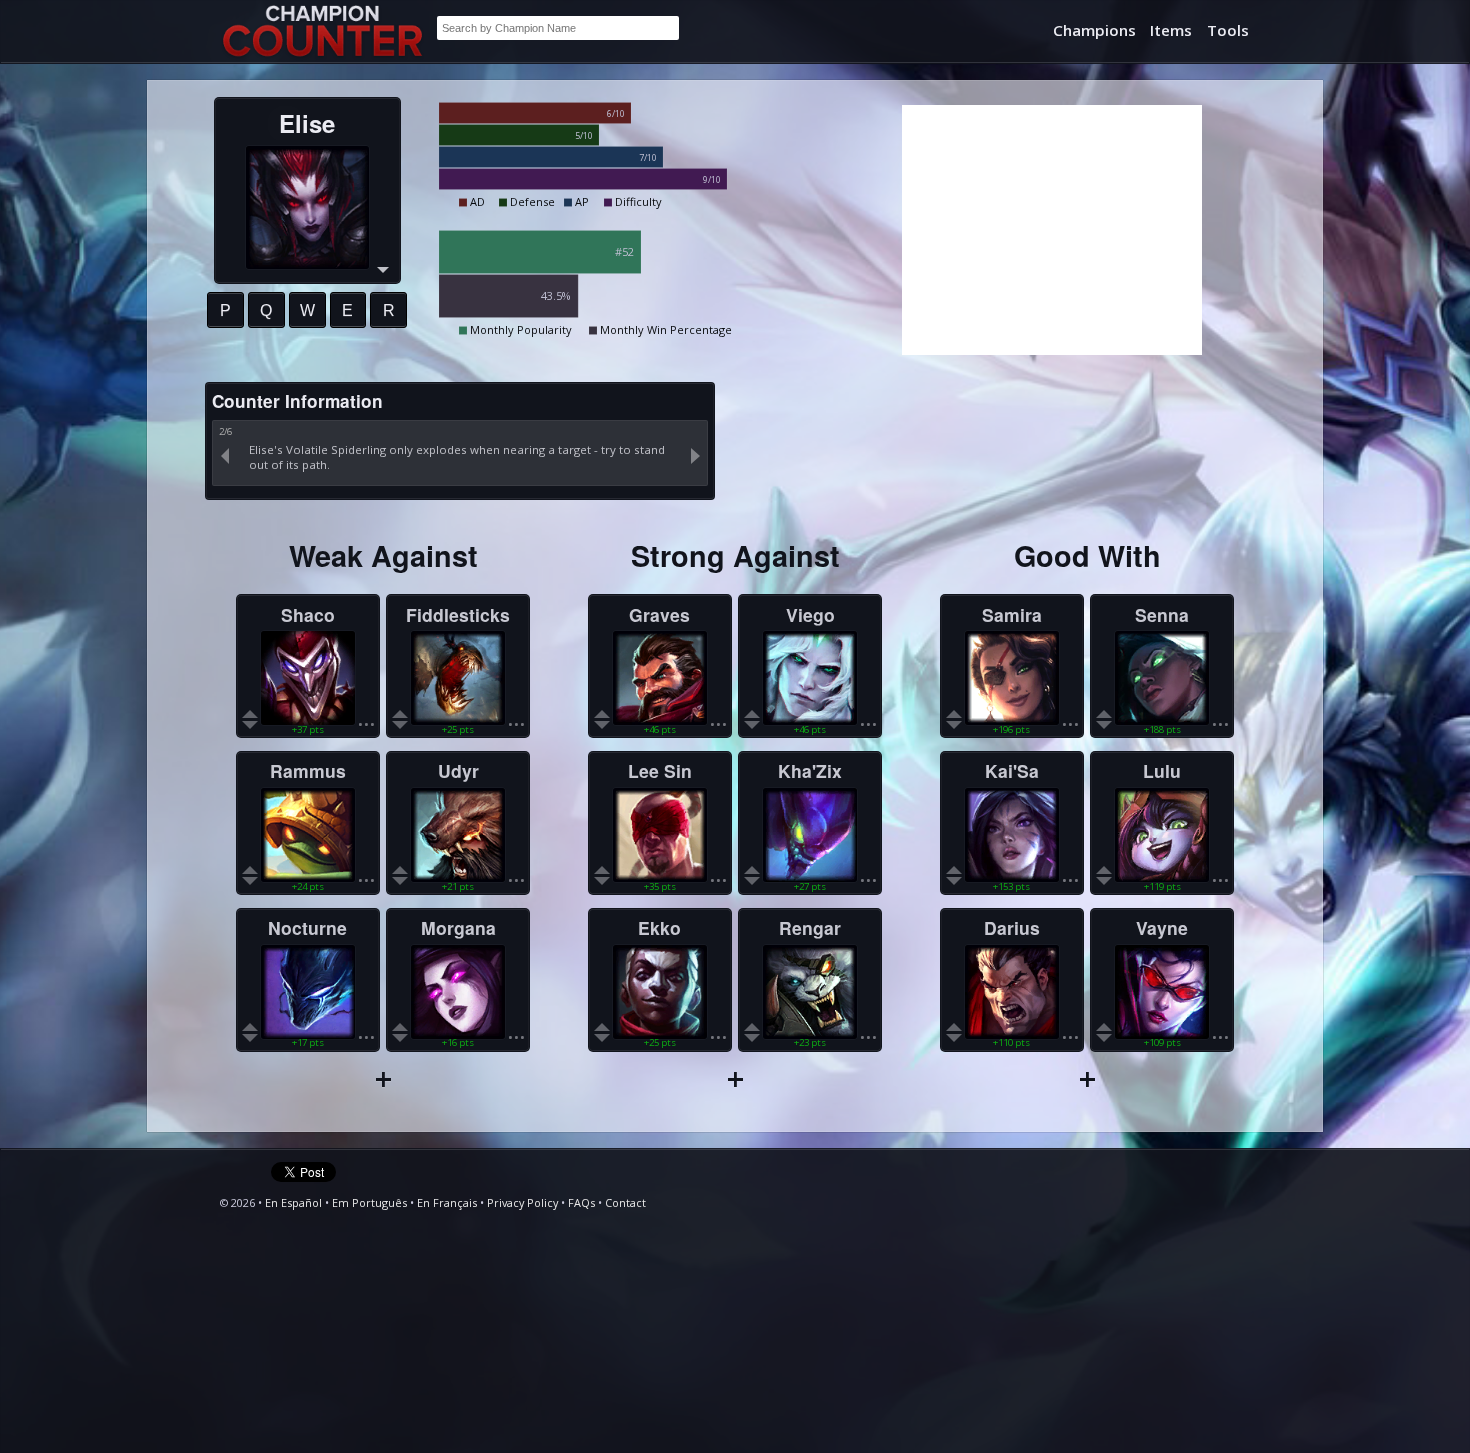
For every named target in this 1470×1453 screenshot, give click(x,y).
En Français (447, 1202)
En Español (293, 1202)
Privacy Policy (522, 1202)
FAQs (581, 1202)
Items (1171, 30)
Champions (1094, 30)
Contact (625, 1202)
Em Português (369, 1202)
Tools (1228, 30)
